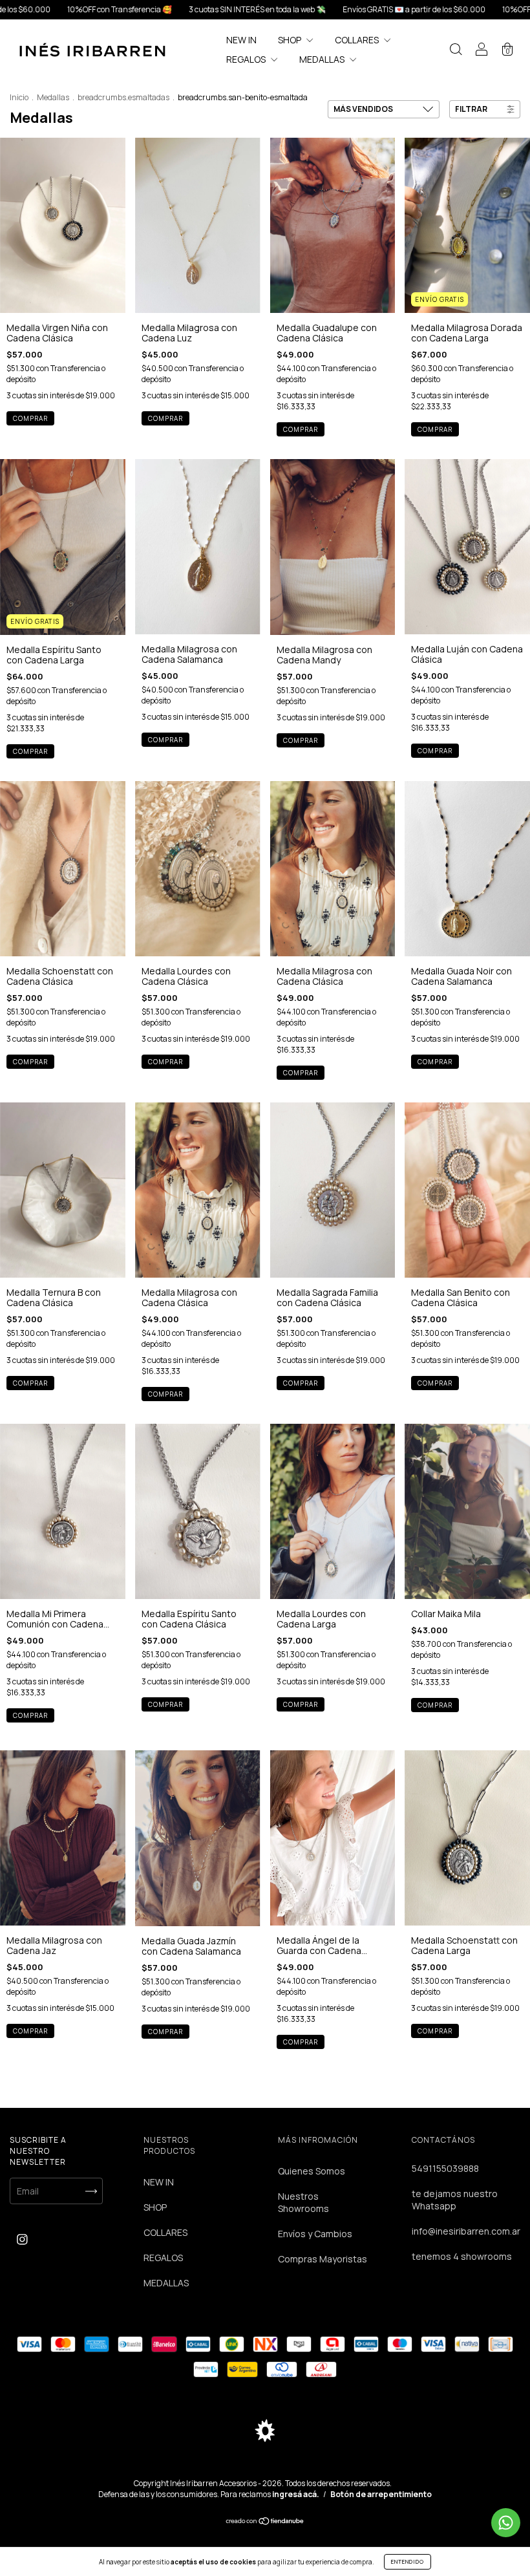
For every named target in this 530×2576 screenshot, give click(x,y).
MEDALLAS (323, 59)
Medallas (53, 97)
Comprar (30, 418)
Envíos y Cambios (315, 2234)
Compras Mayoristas (323, 2259)
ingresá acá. (296, 2494)
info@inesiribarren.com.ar (466, 2231)
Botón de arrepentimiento (381, 2494)
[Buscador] (456, 51)
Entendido (408, 2561)
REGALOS (247, 59)
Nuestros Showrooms (303, 2202)
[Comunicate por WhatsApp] (506, 2523)
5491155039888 (445, 2168)
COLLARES (358, 40)
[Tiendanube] (265, 2521)
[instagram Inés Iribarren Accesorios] (22, 2239)
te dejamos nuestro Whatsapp (455, 2200)
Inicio (19, 97)
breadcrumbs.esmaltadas (123, 97)
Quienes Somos (312, 2171)
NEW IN (241, 40)
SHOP (291, 40)
